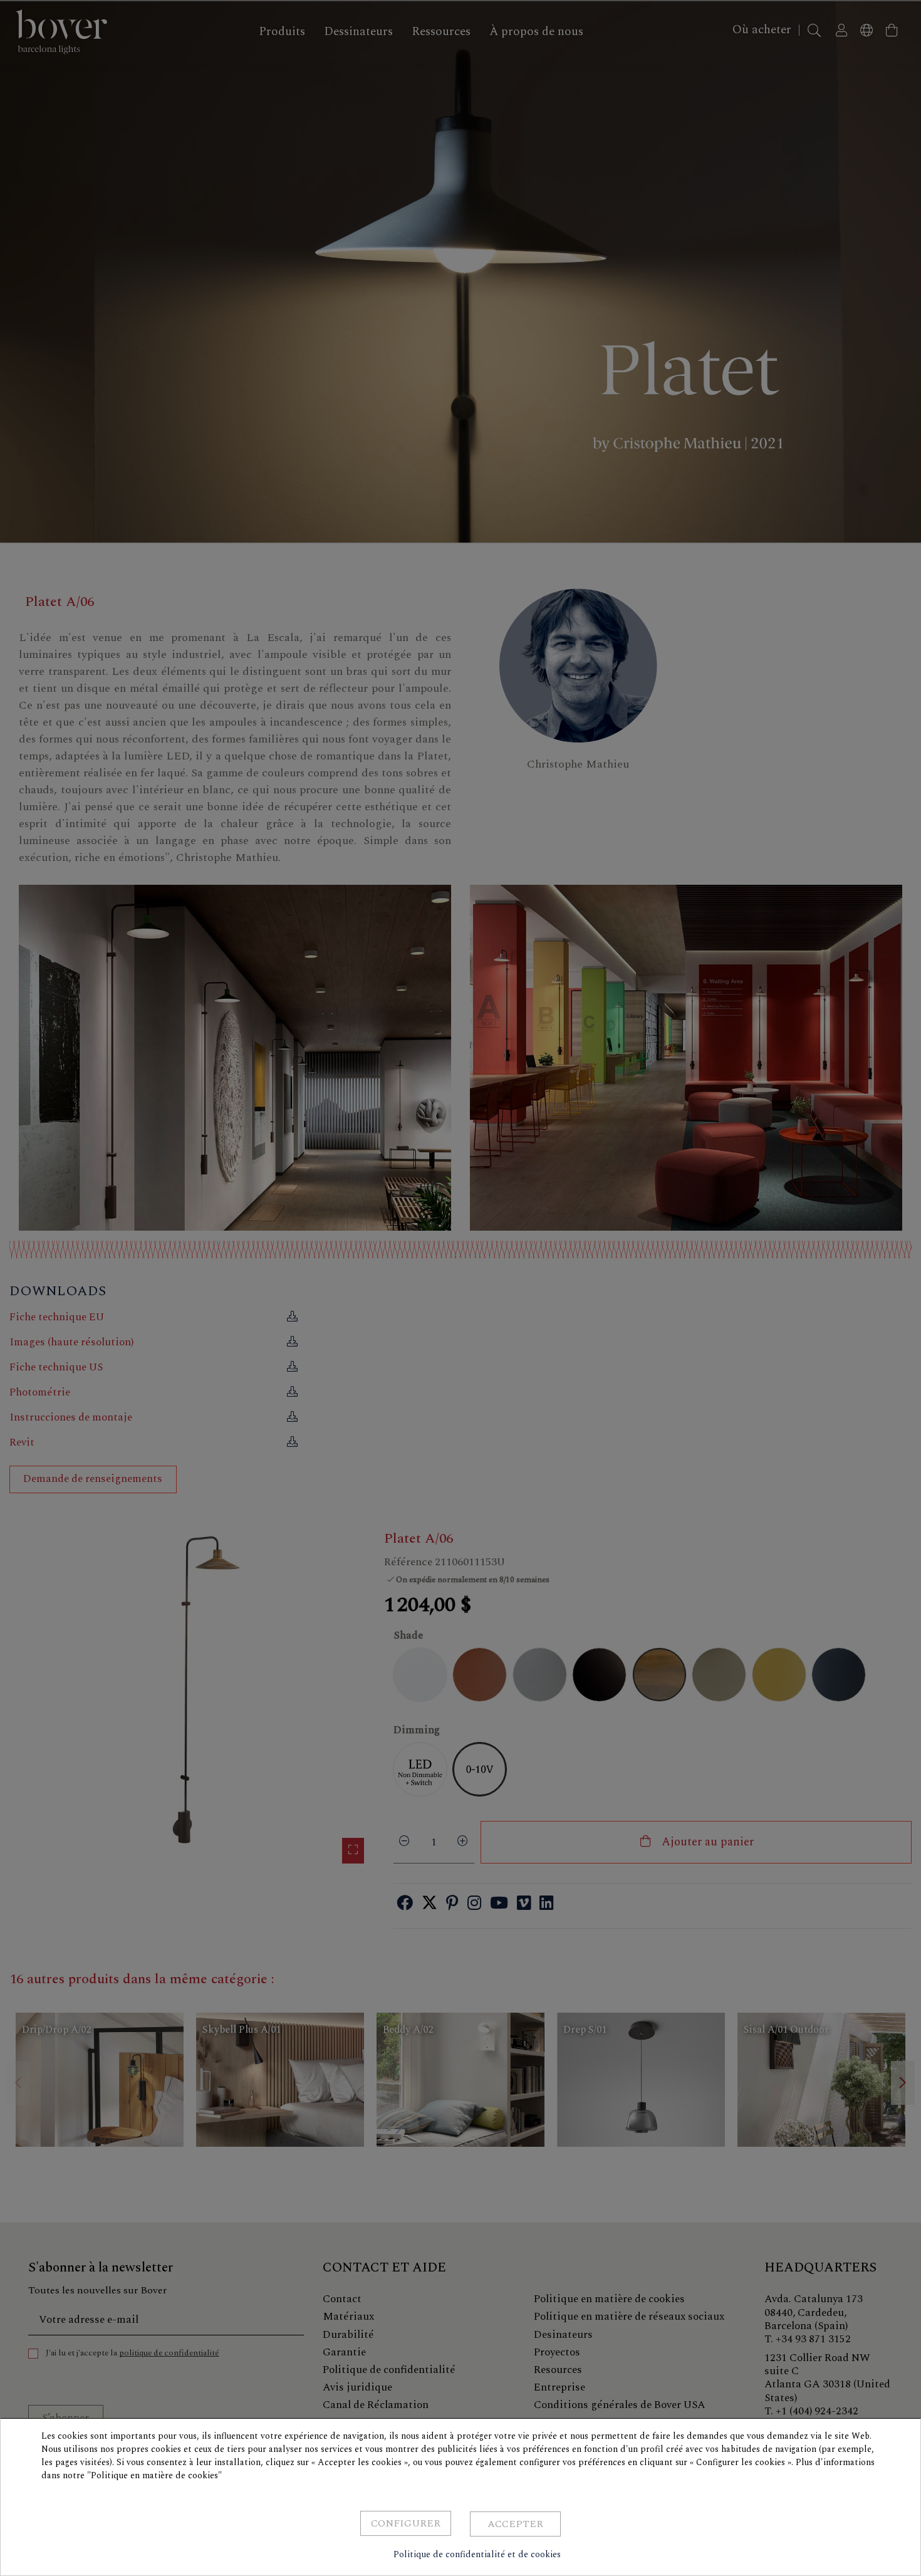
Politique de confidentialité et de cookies (477, 2554)
